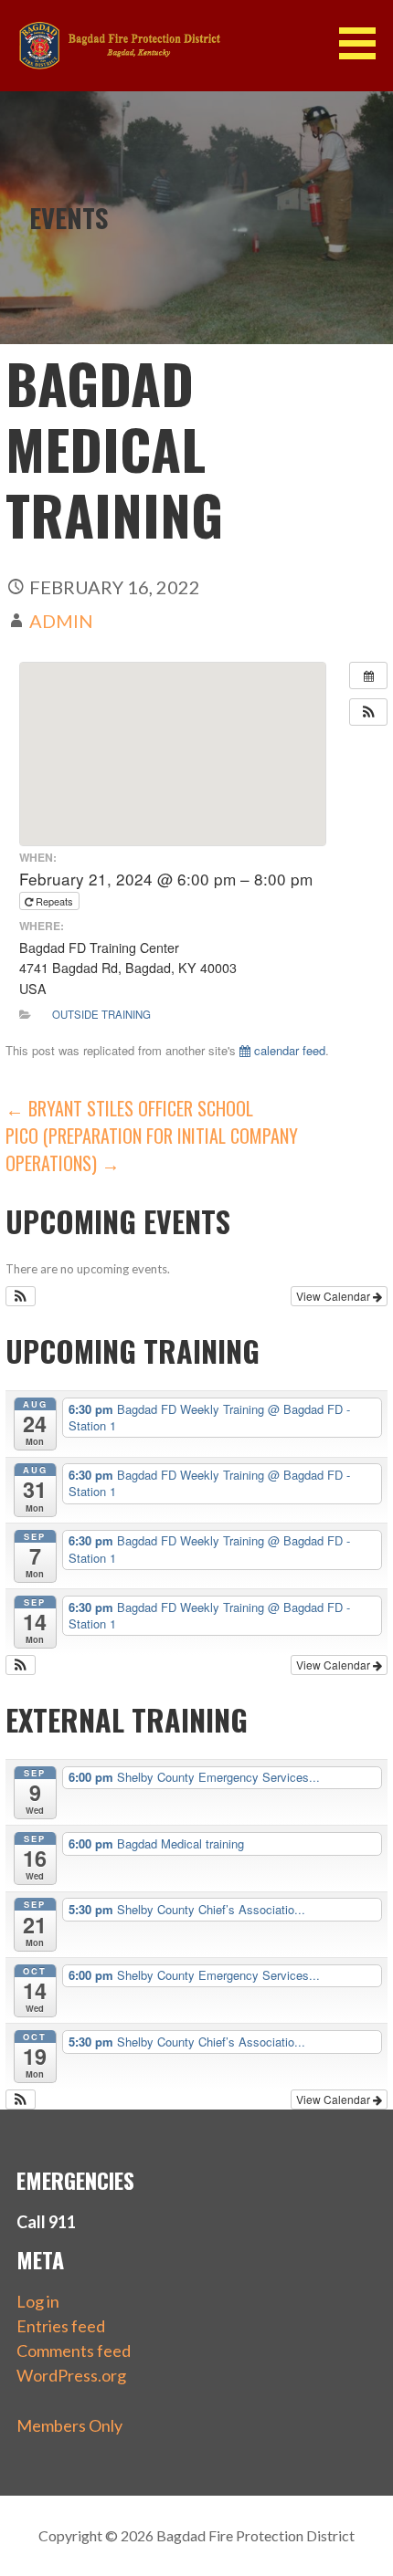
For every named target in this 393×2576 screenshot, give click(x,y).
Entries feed (61, 2326)
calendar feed (288, 1050)
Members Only (69, 2425)
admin (61, 621)
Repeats (54, 901)
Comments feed (74, 2351)
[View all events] (368, 675)
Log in (38, 2301)
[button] (364, 43)
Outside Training (101, 1014)
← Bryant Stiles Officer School (129, 1108)
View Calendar (335, 1296)
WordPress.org (71, 2375)
